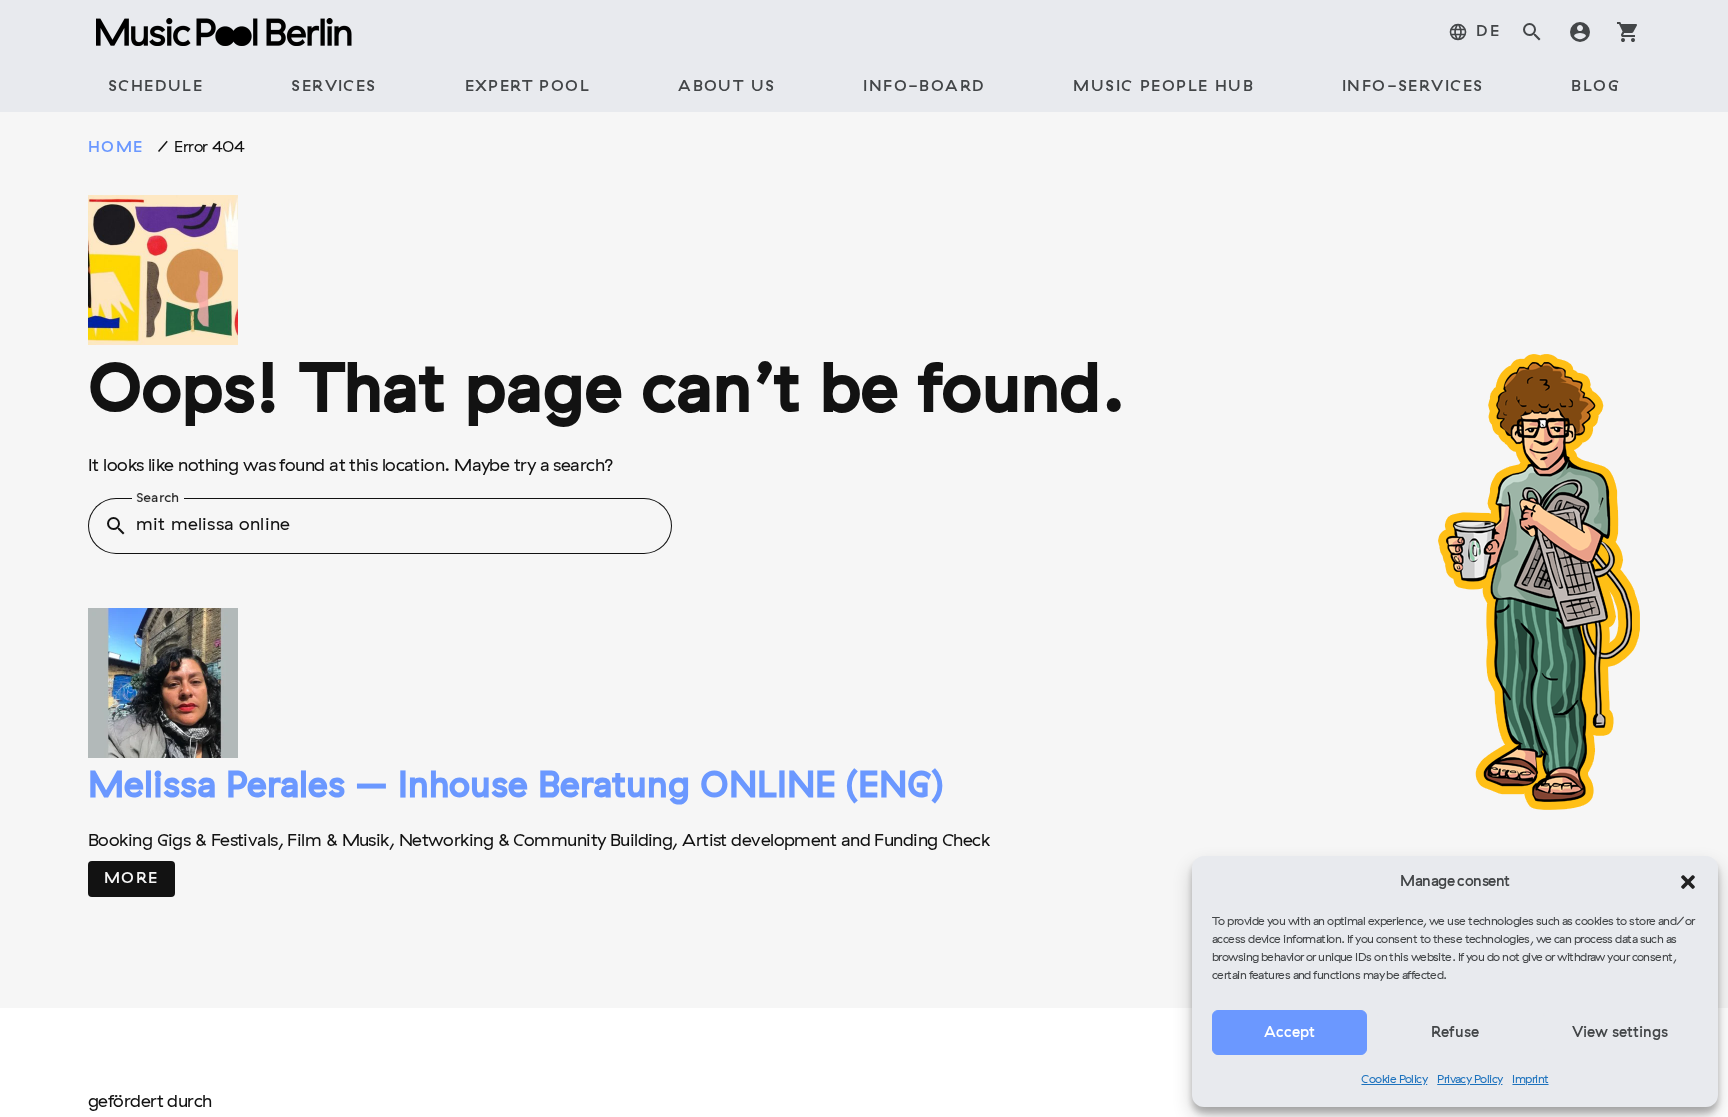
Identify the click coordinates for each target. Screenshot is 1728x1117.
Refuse (1455, 1033)
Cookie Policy (1394, 1080)
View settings (1620, 1033)
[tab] (1474, 32)
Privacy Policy (1469, 1080)
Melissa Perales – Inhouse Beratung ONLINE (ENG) (515, 788)
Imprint (1530, 1080)
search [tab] (1532, 32)
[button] (1688, 882)
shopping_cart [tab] (1628, 32)
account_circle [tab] (1580, 32)
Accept (1289, 1033)
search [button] (116, 526)
